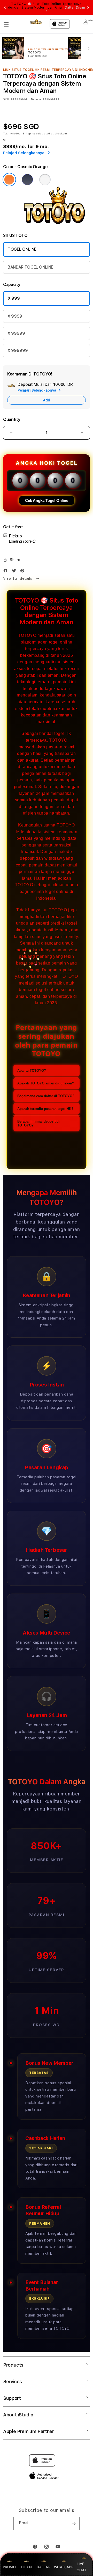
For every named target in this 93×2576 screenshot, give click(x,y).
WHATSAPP (64, 2567)
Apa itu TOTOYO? (32, 1071)
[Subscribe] (74, 2524)
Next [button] (88, 8)
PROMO (9, 2567)
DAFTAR (44, 2567)
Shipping (29, 133)
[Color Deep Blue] (27, 180)
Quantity (12, 419)
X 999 (14, 298)
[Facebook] (7, 572)
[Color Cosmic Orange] (9, 180)
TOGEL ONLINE (22, 249)
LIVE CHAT (82, 2567)
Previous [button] (5, 8)
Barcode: (36, 99)
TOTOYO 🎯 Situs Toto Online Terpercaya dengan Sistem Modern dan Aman (47, 8)
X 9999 (15, 316)
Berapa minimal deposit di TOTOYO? (38, 1123)
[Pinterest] (24, 572)
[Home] (36, 22)
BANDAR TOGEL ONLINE (30, 267)
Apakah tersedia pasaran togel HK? (45, 1109)
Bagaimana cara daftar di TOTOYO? (46, 1096)
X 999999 (18, 350)
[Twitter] (15, 572)
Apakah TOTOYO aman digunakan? (46, 1083)
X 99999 (16, 333)
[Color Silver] (45, 180)
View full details (18, 578)
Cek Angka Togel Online (47, 500)
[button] (6, 24)
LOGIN (26, 2567)
